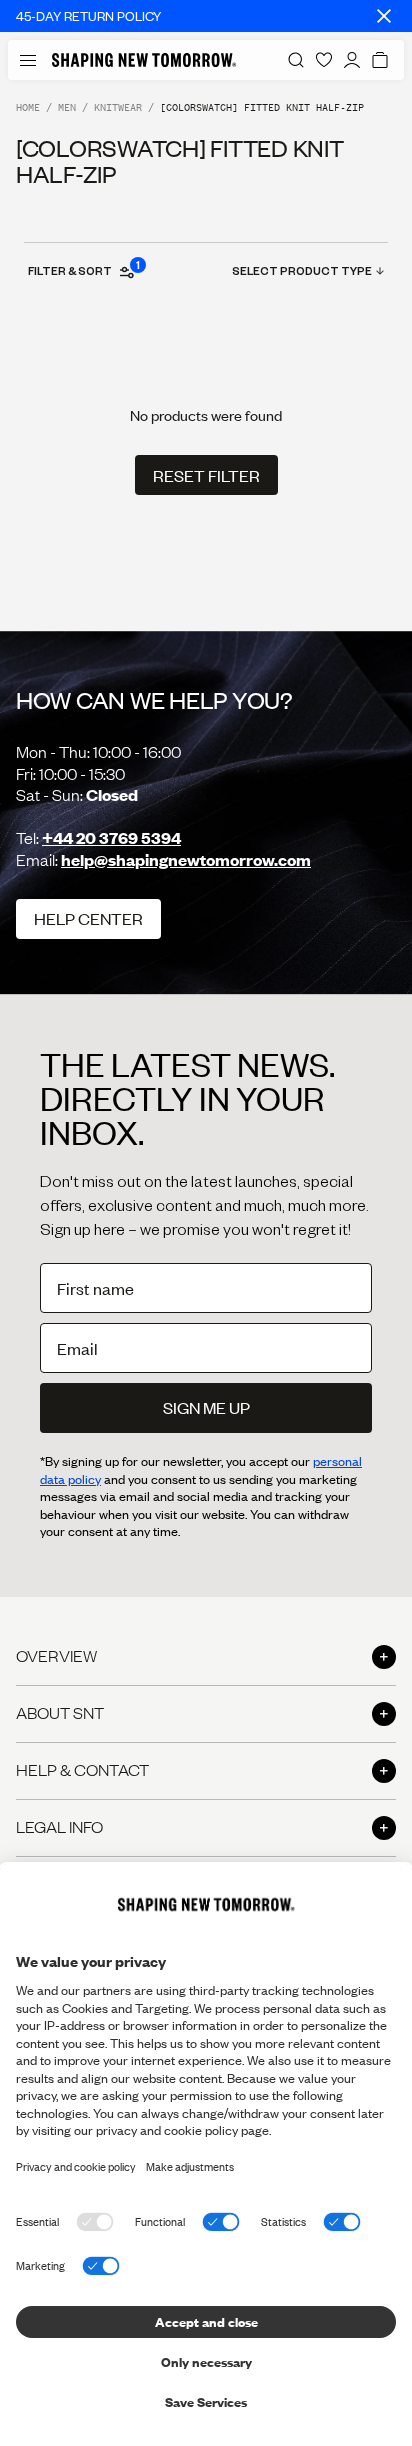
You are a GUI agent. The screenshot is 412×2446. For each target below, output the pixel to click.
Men (67, 107)
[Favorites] (324, 60)
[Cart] (380, 60)
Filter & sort (83, 270)
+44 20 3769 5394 (111, 837)
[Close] (384, 16)
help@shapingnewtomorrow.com (186, 859)
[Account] (352, 60)
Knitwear (118, 107)
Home (28, 107)
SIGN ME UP (206, 1407)
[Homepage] (144, 60)
